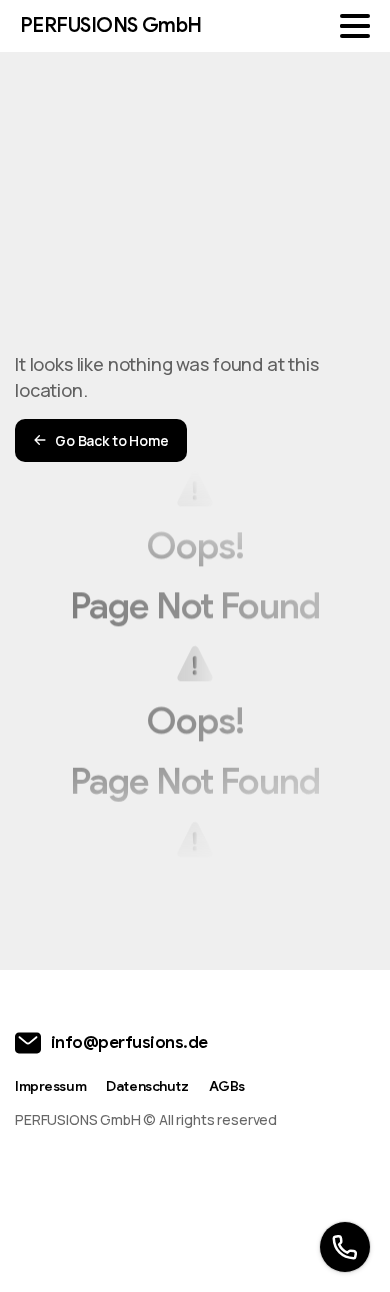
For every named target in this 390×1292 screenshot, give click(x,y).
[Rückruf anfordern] (345, 1247)
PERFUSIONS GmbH (111, 25)
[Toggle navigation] (355, 26)
